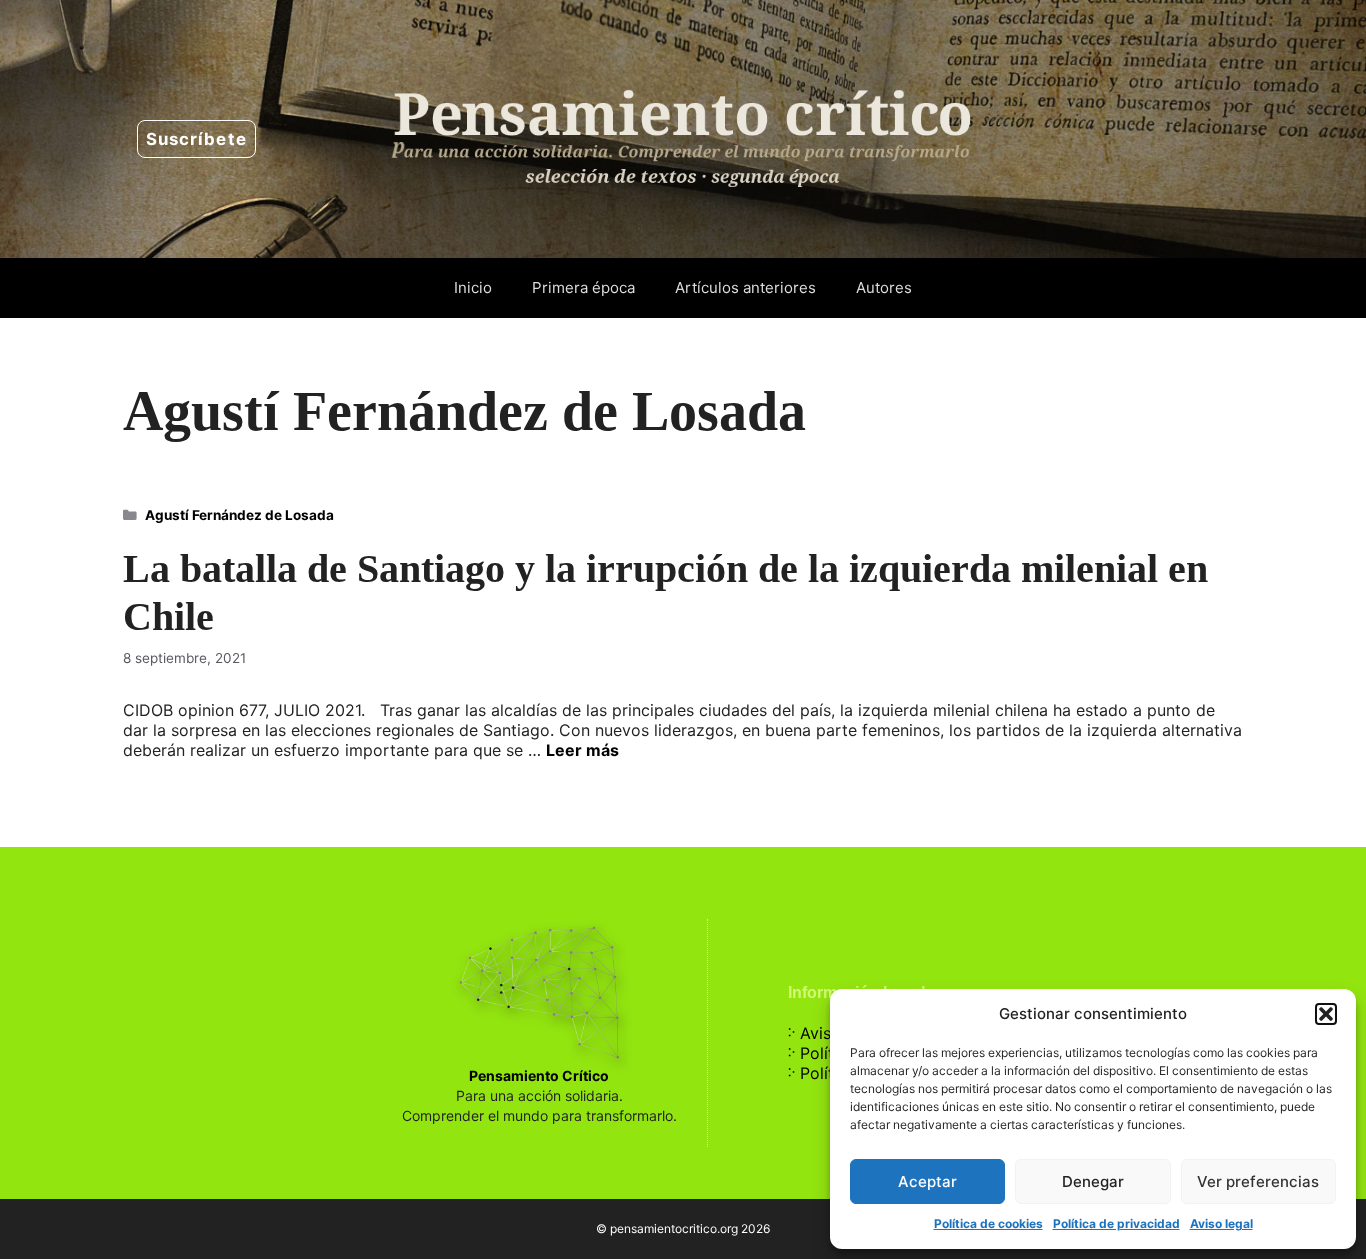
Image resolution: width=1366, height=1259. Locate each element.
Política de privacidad (1116, 1223)
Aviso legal (1221, 1223)
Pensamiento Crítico (539, 1075)
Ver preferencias (1258, 1181)
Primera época (583, 287)
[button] (1326, 1014)
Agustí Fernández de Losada (239, 515)
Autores (884, 287)
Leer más (582, 750)
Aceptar (927, 1181)
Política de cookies (988, 1223)
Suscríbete (196, 139)
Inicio (473, 287)
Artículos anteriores (745, 287)
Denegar (1093, 1181)
